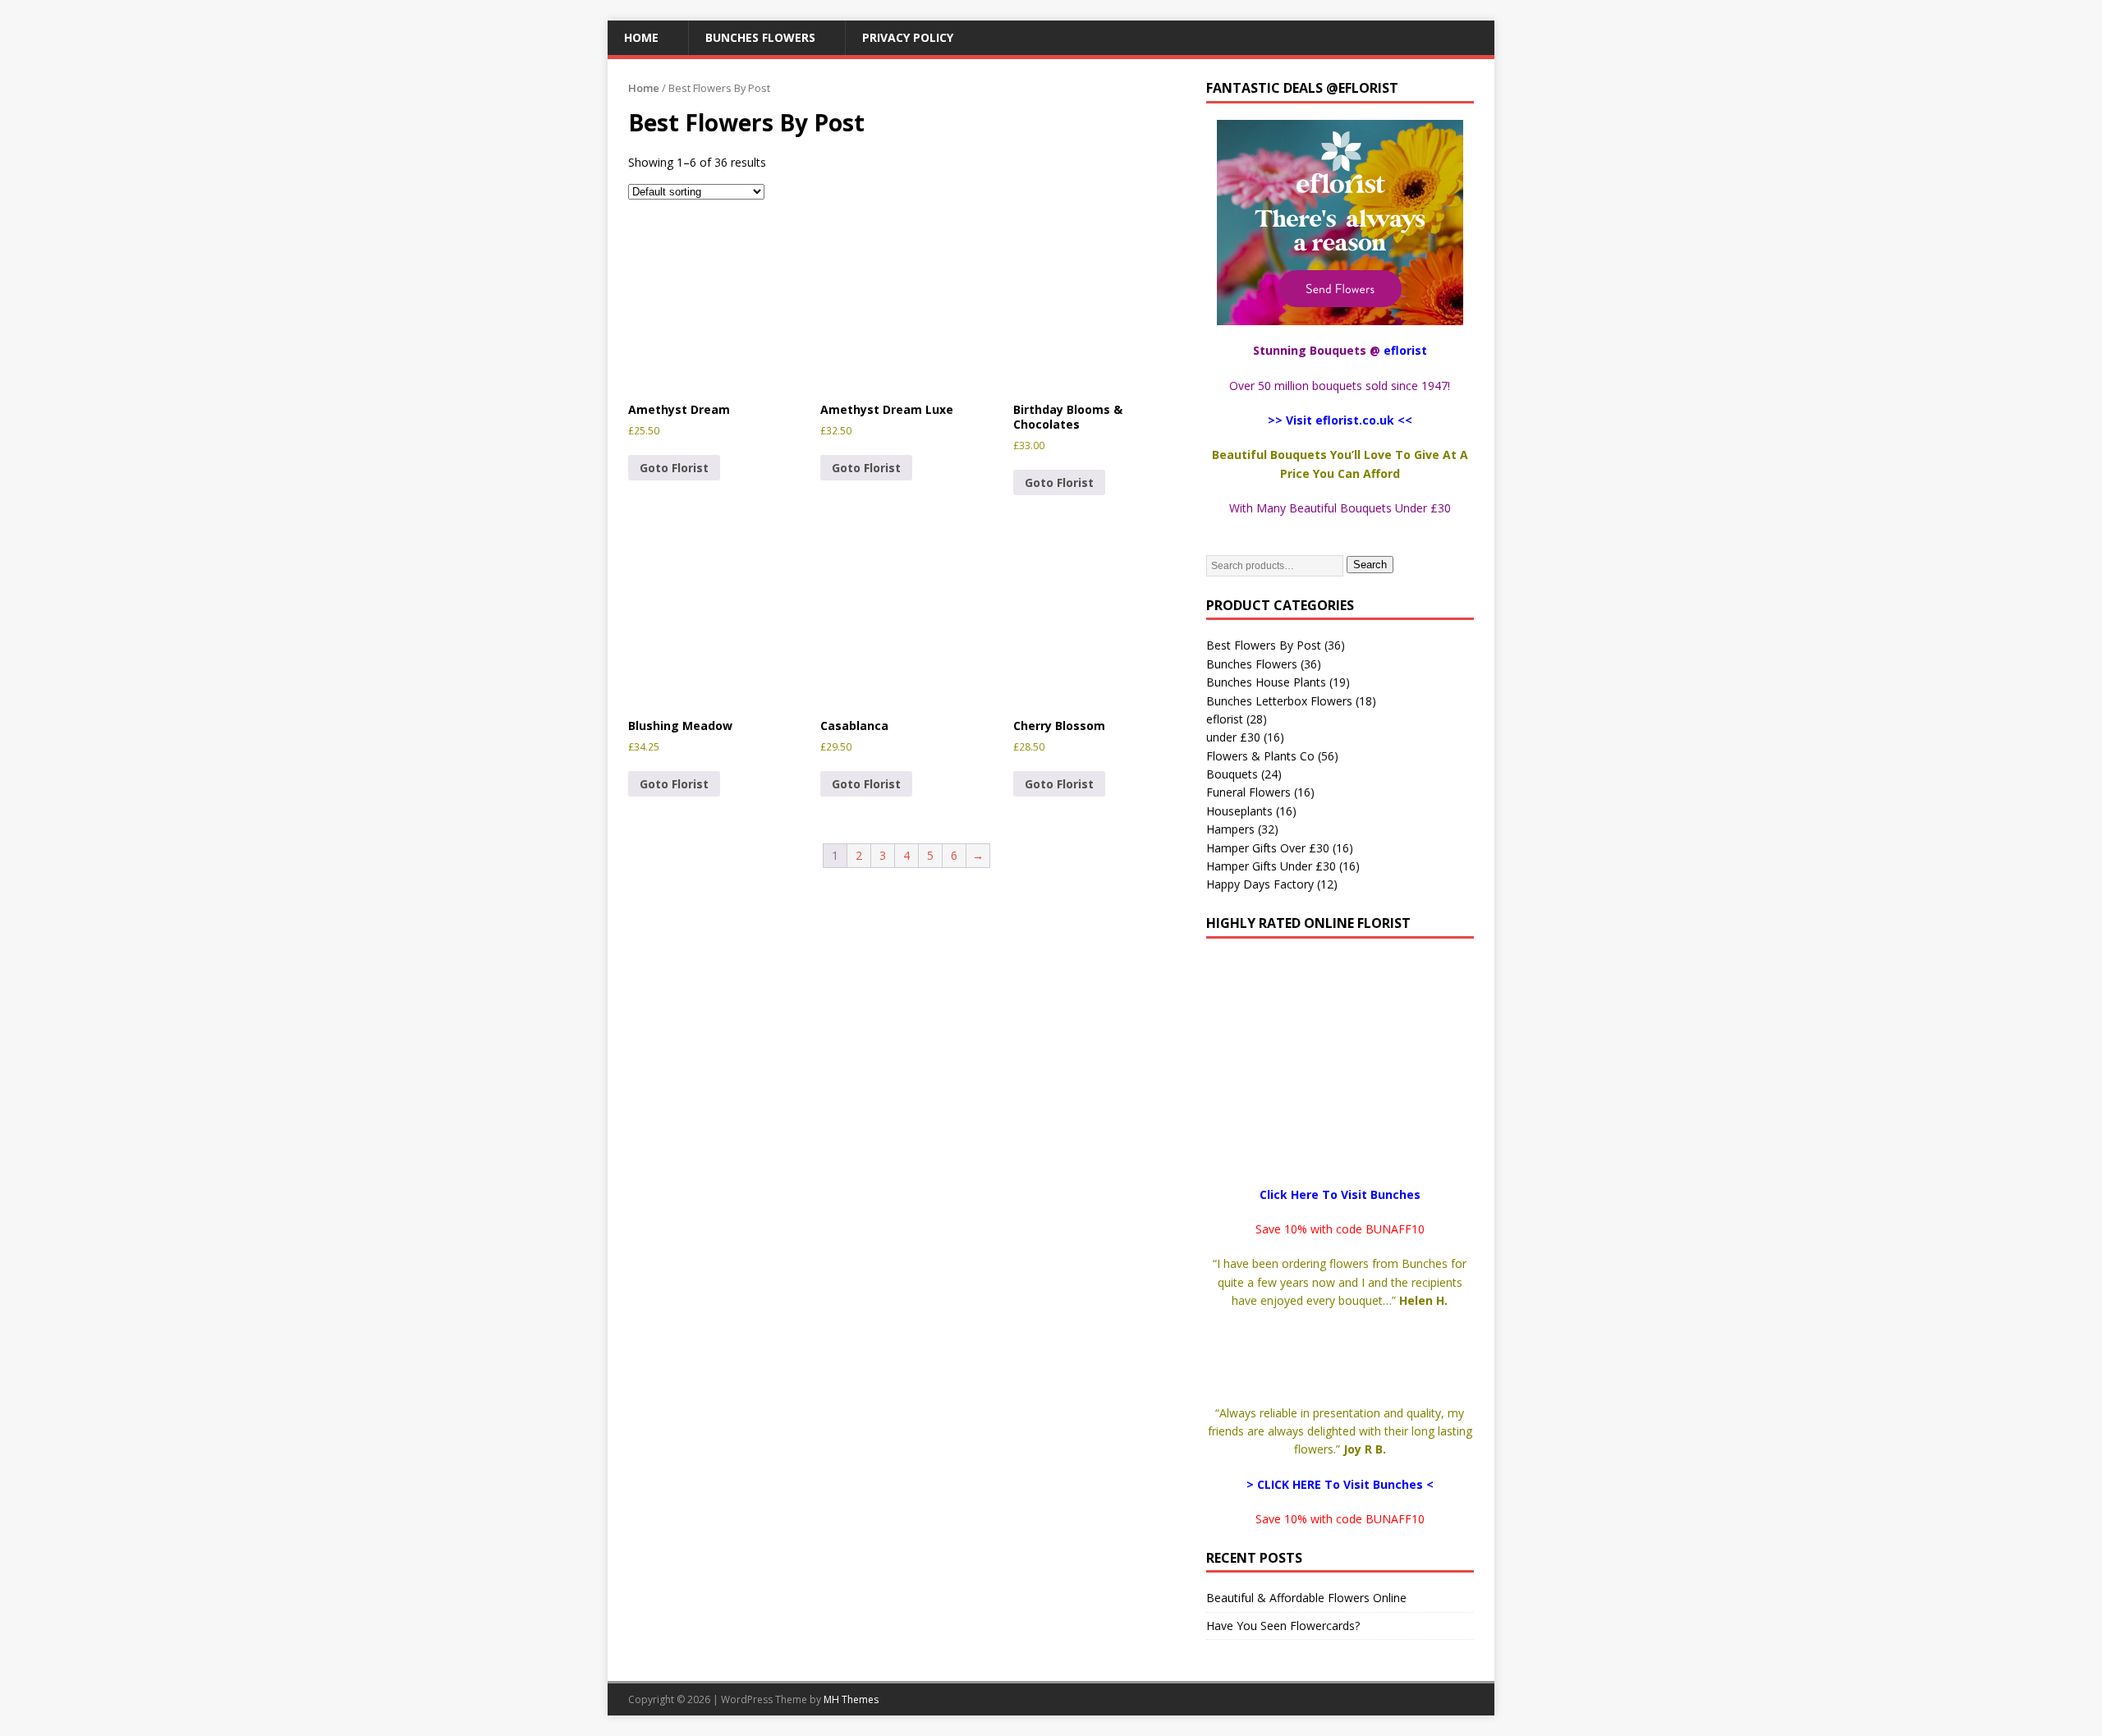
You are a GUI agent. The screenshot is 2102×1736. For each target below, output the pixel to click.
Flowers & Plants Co (1260, 756)
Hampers (1230, 829)
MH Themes (851, 1699)
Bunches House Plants (1266, 682)
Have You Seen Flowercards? (1283, 1626)
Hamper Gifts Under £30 (1271, 866)
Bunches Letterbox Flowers (1279, 701)
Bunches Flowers (760, 37)
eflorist (1225, 719)
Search (1370, 565)
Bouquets (1232, 774)
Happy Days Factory (1260, 884)
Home (641, 37)
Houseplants (1239, 811)
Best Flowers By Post (1264, 645)
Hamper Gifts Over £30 (1268, 848)
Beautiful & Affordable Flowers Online (1306, 1598)
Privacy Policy (908, 37)
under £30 (1233, 737)
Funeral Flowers (1248, 792)
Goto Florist (674, 468)
